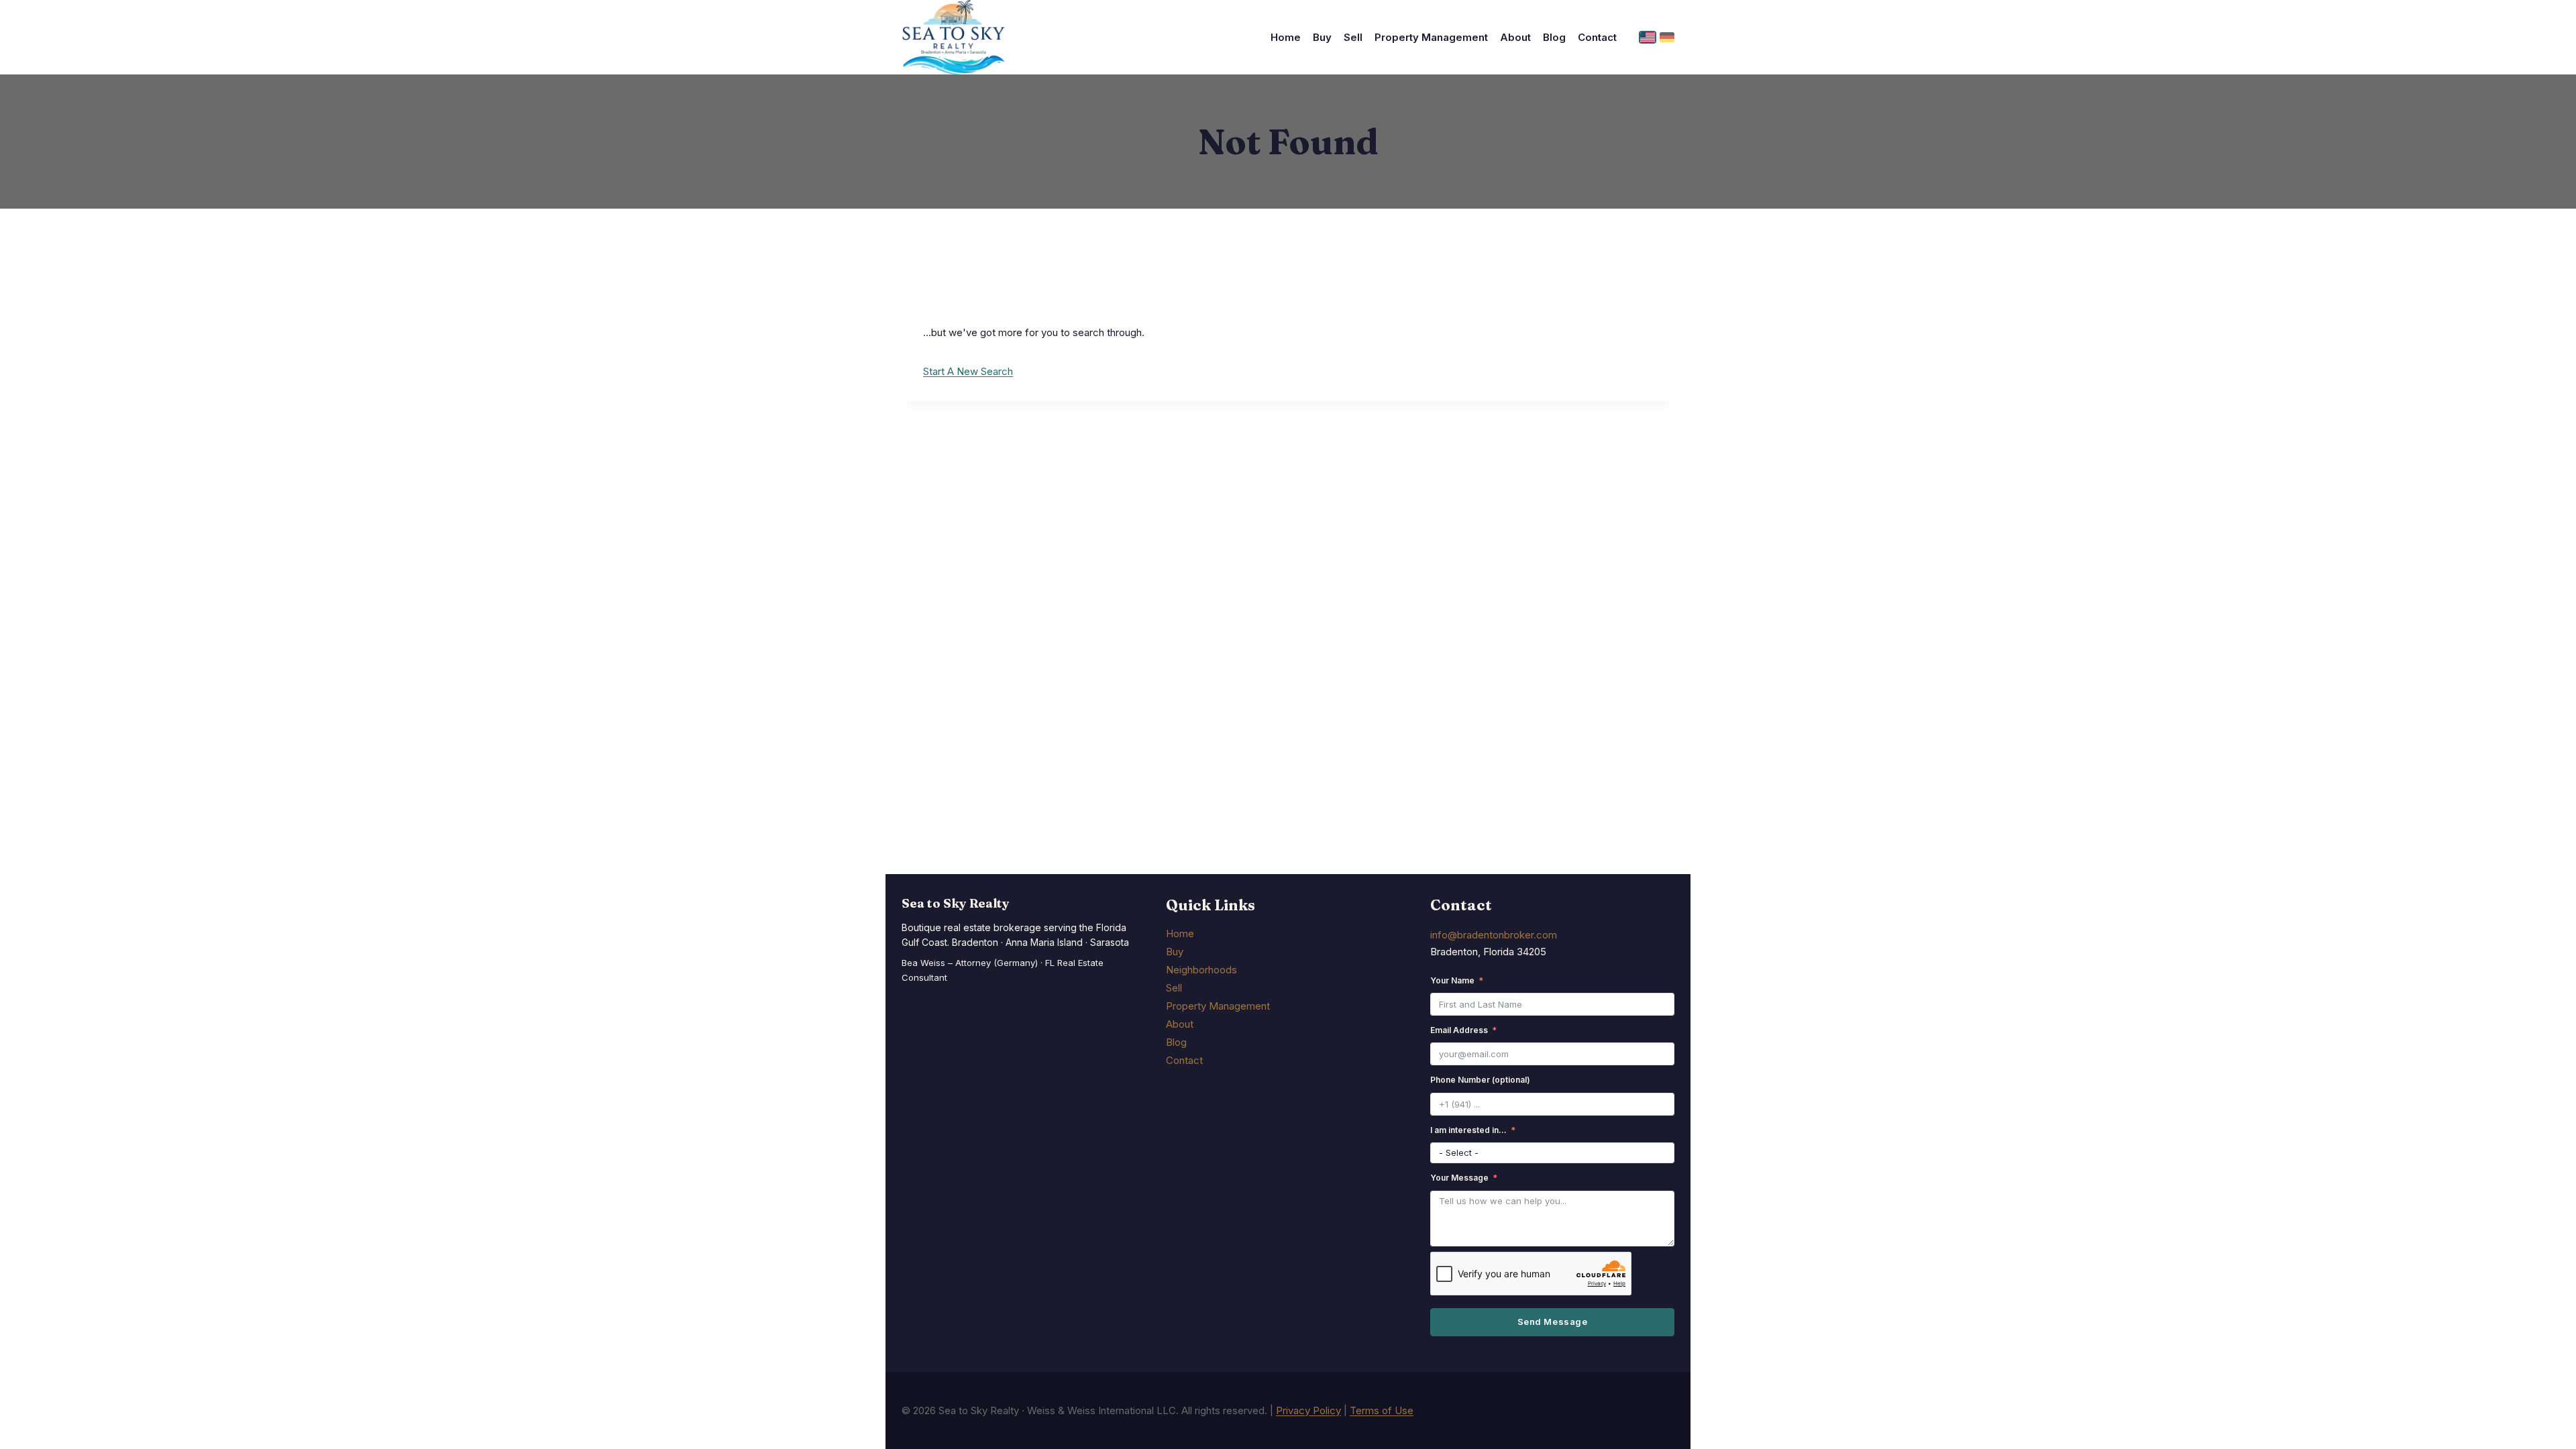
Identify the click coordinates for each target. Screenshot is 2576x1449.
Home (1286, 37)
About (1515, 37)
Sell (1353, 37)
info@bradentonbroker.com (1494, 935)
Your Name (1452, 980)
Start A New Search (968, 371)
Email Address (1459, 1030)
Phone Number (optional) (1480, 1080)
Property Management (1431, 37)
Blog (1554, 37)
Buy (1322, 37)
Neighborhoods (1201, 970)
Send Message (1552, 1322)
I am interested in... (1468, 1130)
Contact (1597, 37)
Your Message (1459, 1178)
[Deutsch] (1667, 37)
